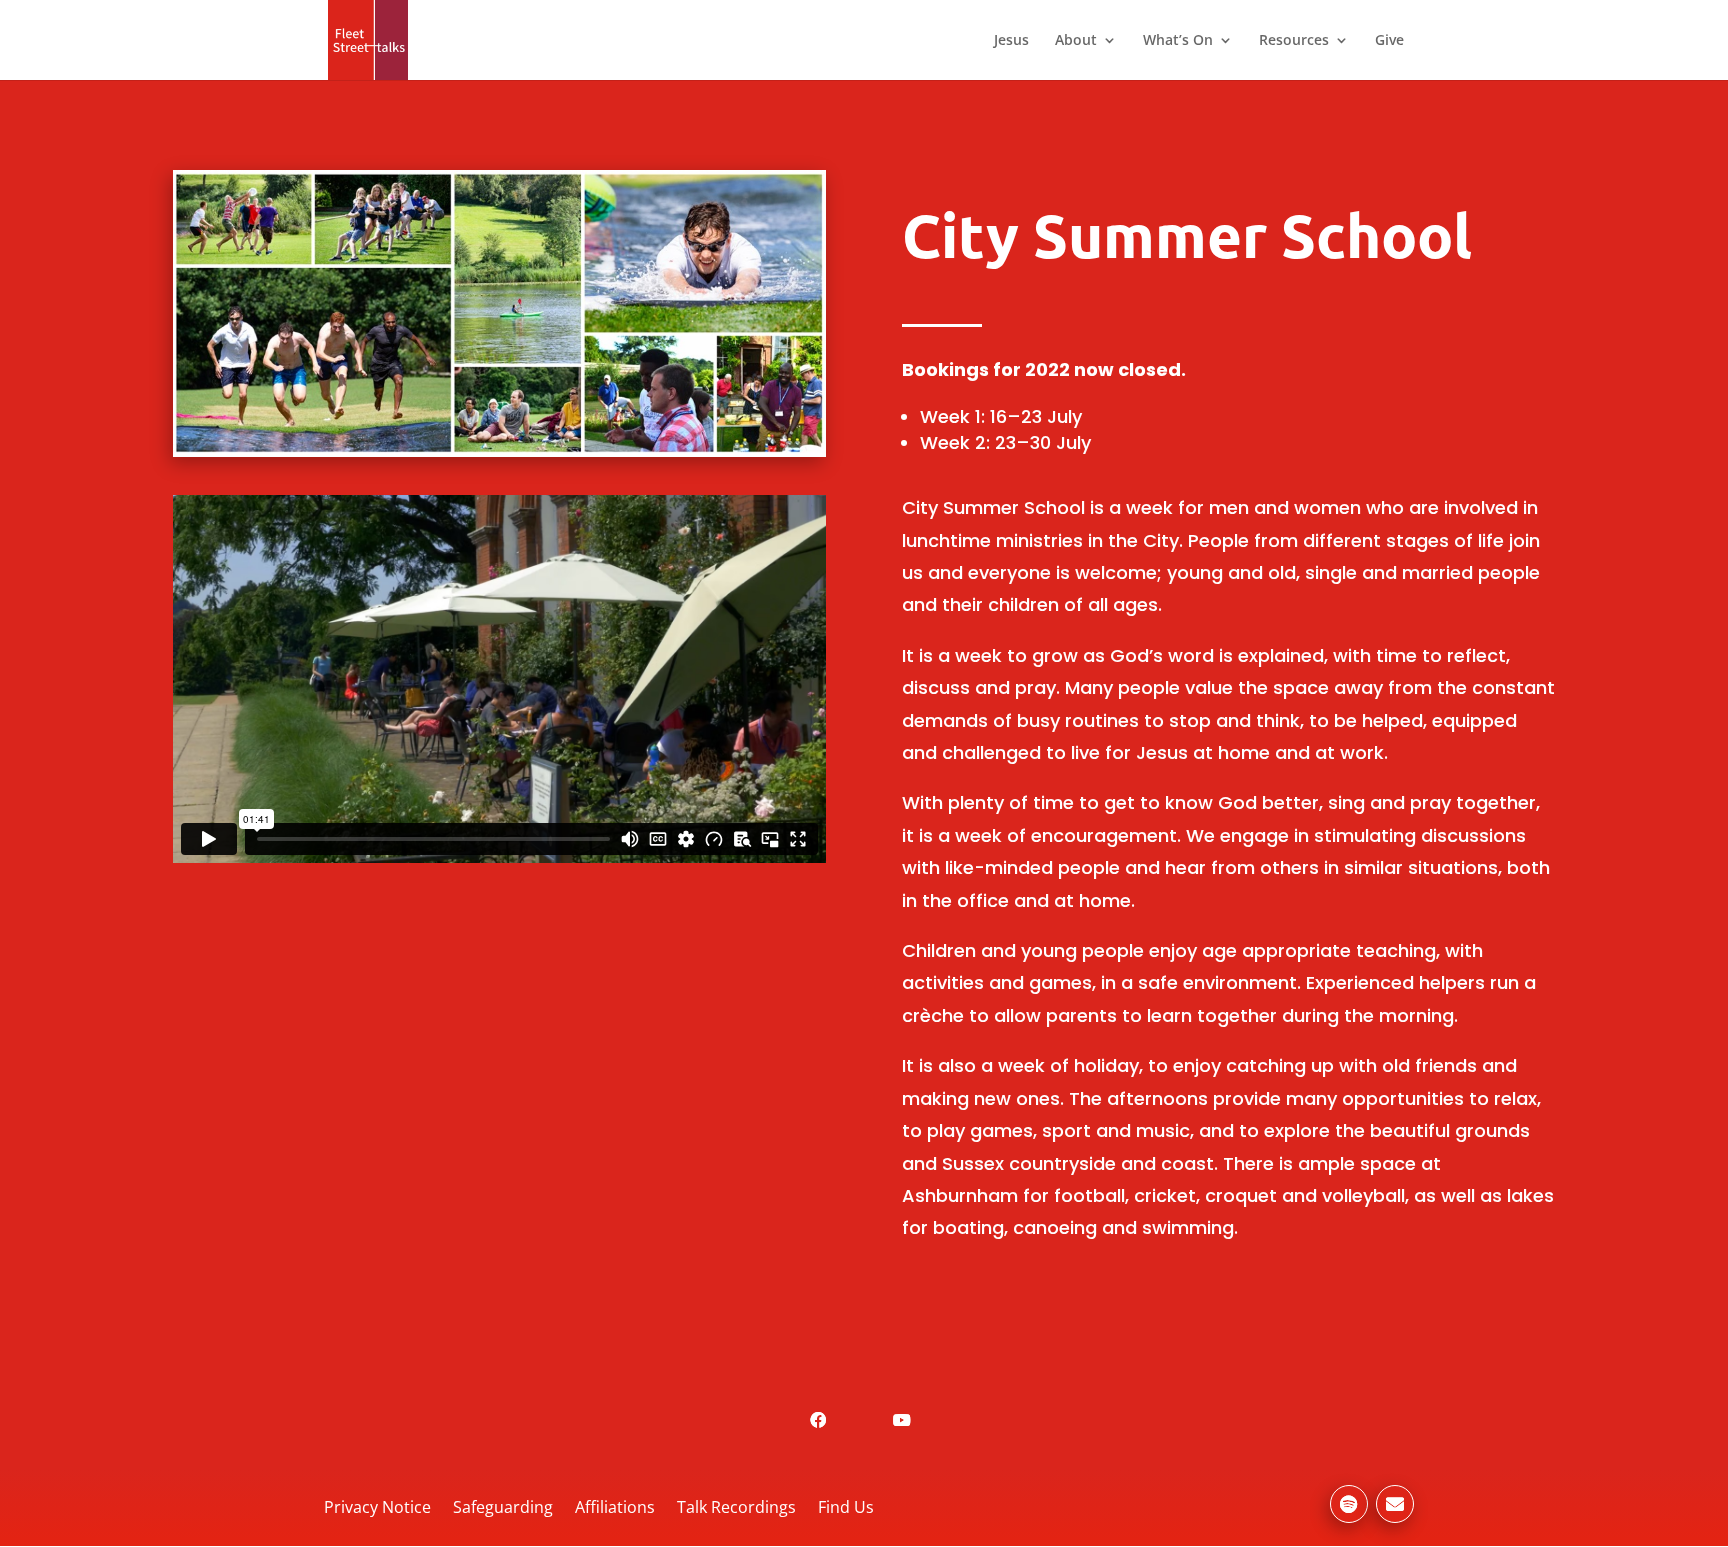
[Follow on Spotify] (1349, 1504)
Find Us (846, 1507)
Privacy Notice (377, 1507)
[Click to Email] (1395, 1504)
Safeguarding (503, 1507)
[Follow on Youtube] (902, 1420)
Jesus (1011, 41)
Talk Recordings (736, 1507)
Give (1389, 41)
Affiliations (615, 1507)
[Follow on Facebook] (818, 1420)
